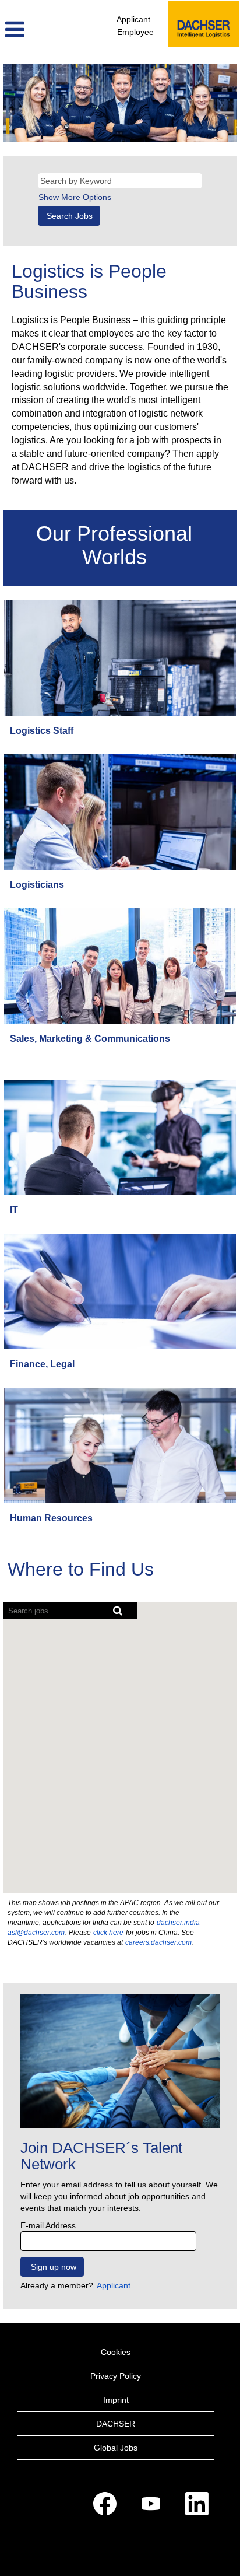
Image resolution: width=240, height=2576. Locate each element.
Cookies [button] (116, 2352)
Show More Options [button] (75, 197)
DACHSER (116, 2424)
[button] (40, 29)
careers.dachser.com (158, 1943)
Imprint (116, 2400)
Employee (135, 32)
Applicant (133, 19)
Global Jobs (116, 2448)
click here (108, 1933)
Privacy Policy (116, 2376)
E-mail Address (48, 2225)
